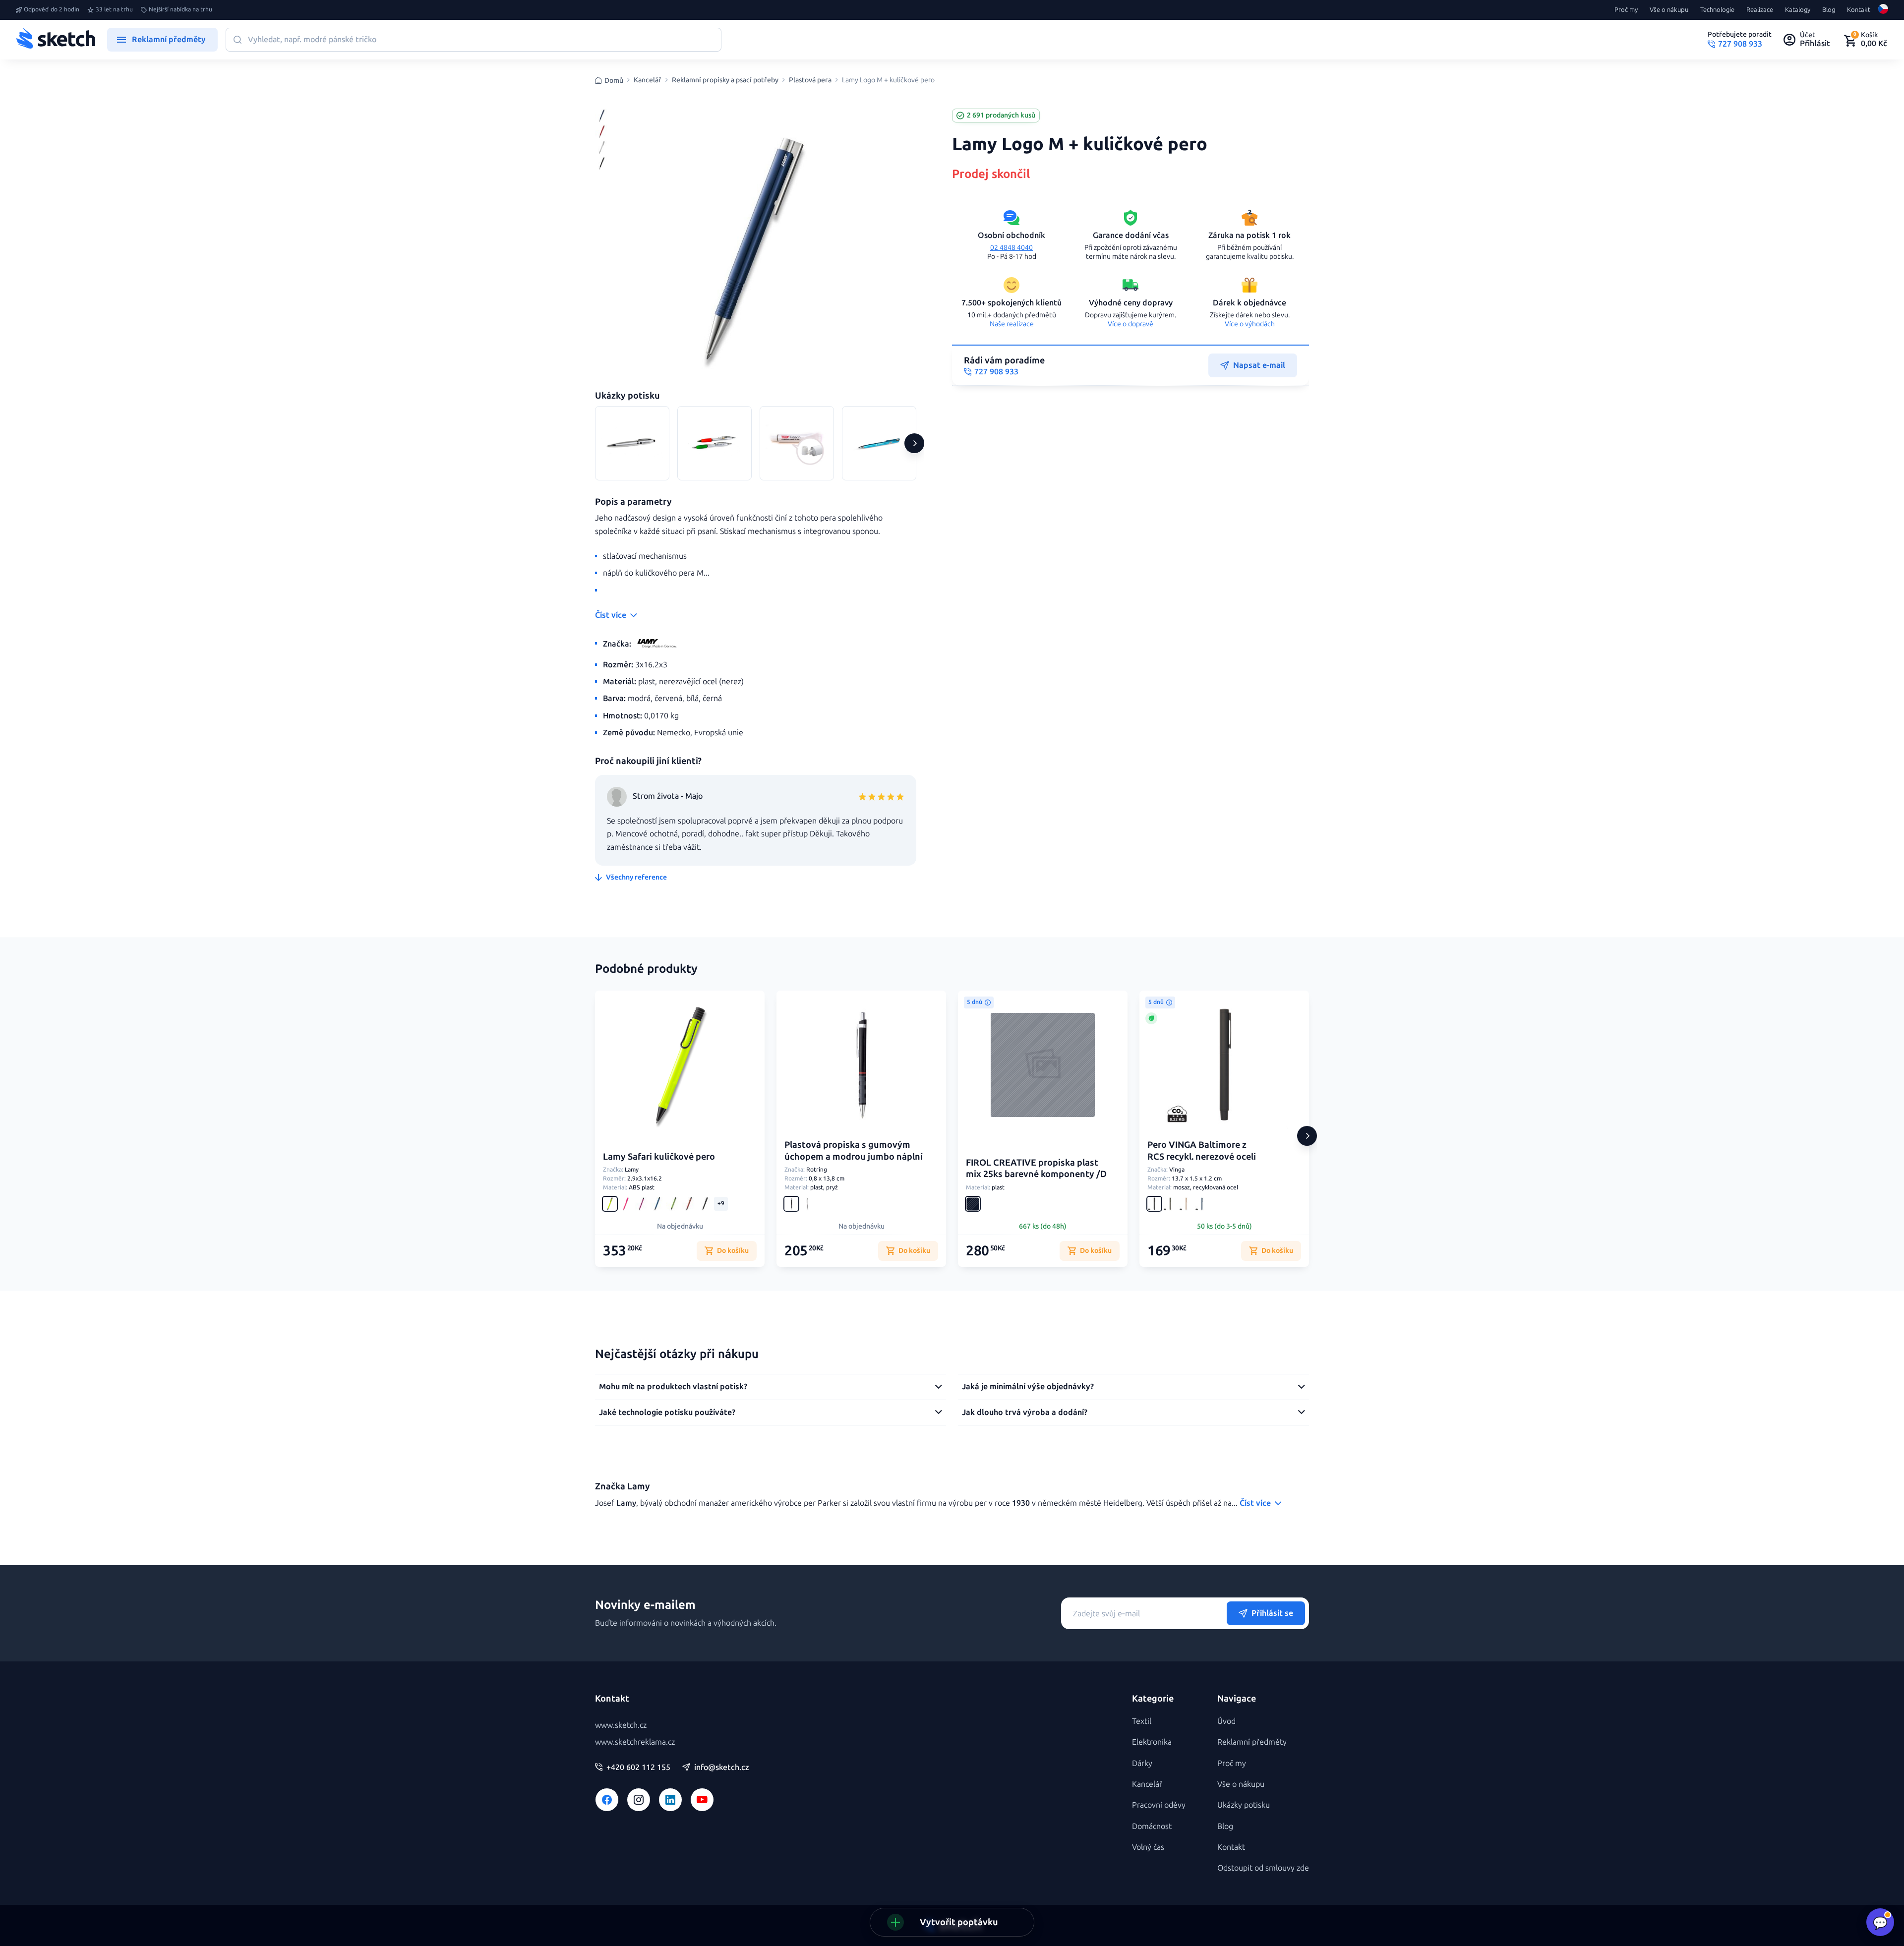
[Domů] (56, 40)
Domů (614, 81)
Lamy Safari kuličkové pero (659, 1157)
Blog (1829, 10)
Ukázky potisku (1244, 1805)
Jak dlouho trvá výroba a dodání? (1025, 1412)
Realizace (1760, 10)
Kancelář (648, 80)
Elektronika (1152, 1742)
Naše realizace (1012, 324)
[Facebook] (607, 1800)
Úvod (1226, 1721)
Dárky (1142, 1763)
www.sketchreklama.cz (635, 1742)
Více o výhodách (1250, 324)
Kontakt (1859, 10)
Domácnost (1152, 1826)
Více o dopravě (1130, 324)
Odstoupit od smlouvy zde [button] (1263, 1868)
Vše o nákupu (1669, 10)
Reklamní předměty (1252, 1742)
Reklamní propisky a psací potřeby (725, 80)
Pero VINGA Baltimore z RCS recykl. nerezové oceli (1202, 1150)
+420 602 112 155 (638, 1768)
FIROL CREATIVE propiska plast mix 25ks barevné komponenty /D (1036, 1168)
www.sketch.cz (621, 1725)
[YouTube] (702, 1800)
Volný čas (1148, 1847)
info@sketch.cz (722, 1768)
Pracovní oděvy (1159, 1805)
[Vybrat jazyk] (1883, 10)
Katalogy (1798, 10)
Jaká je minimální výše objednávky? (1028, 1386)
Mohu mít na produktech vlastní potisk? (673, 1386)
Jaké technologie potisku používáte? (667, 1412)
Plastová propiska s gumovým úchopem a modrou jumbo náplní (854, 1150)
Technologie (1717, 10)
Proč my (1626, 10)
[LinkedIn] (670, 1800)
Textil (1142, 1721)
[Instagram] (639, 1800)
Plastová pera (810, 80)
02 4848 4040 (1011, 248)
